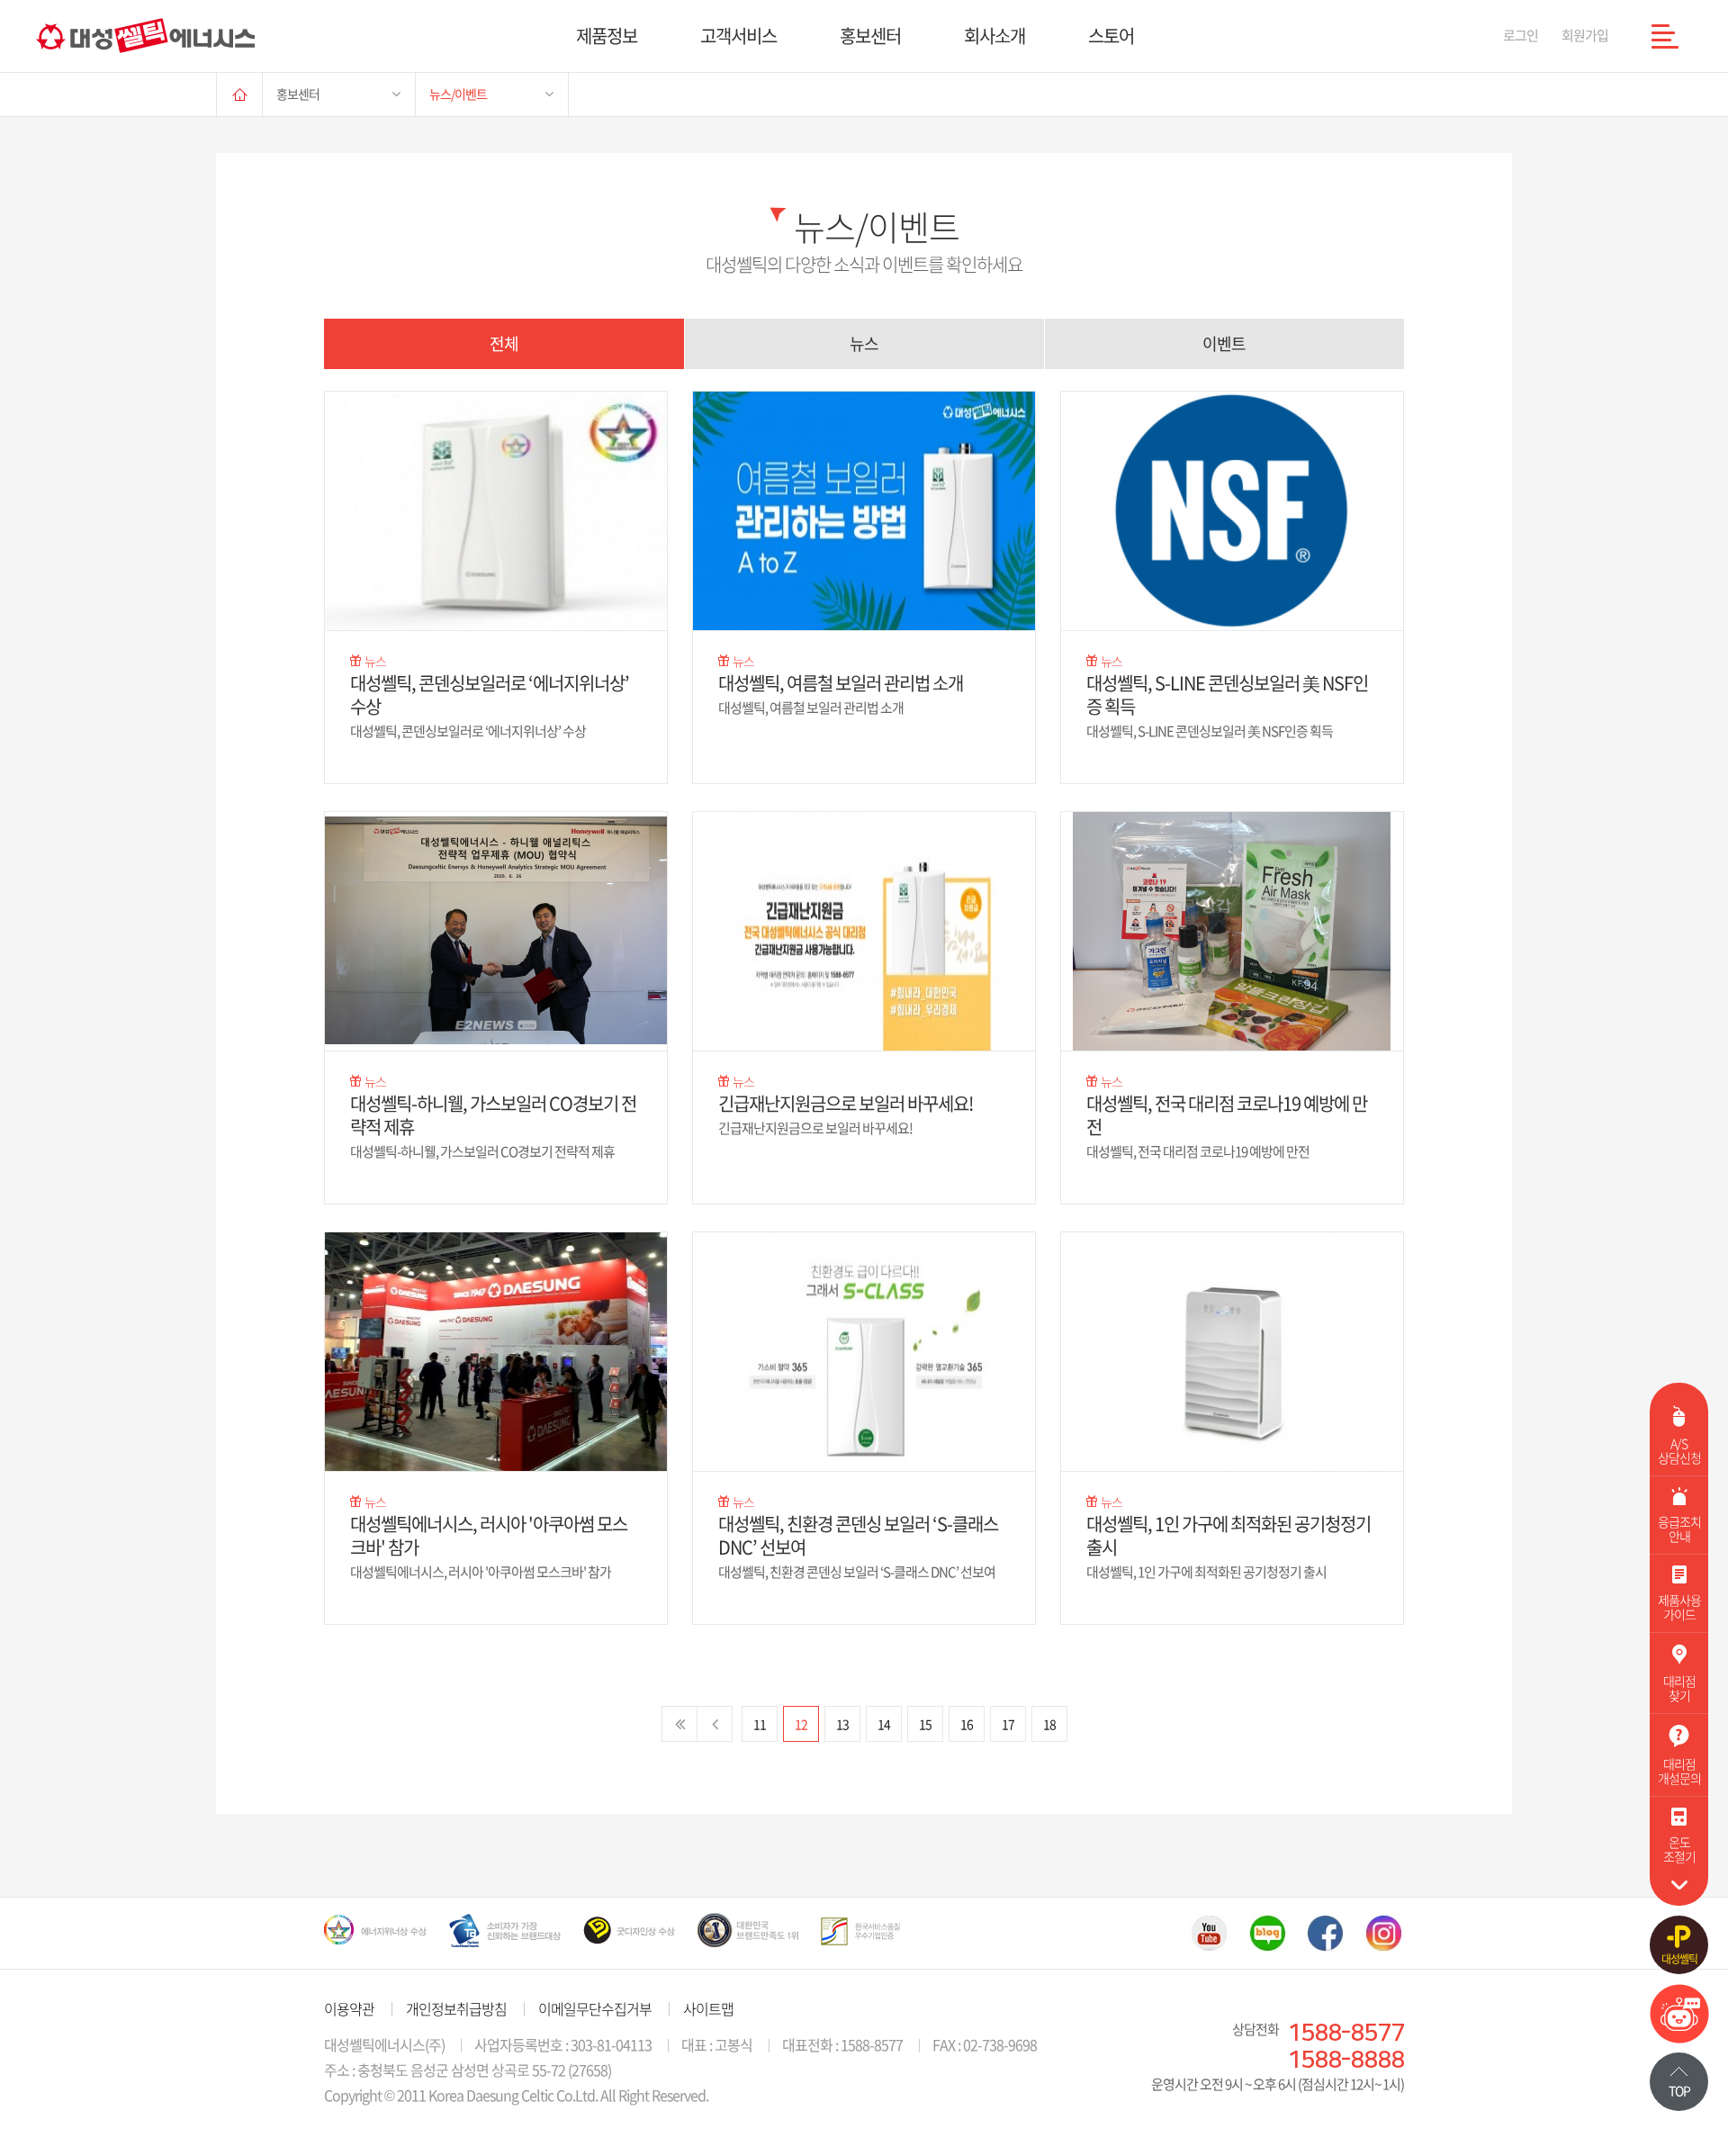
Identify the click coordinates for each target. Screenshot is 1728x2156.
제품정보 (607, 36)
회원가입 (1585, 35)
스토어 (1111, 36)
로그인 (1521, 35)
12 (801, 1724)
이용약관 (349, 2008)
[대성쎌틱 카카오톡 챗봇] (1679, 2037)
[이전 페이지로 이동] (715, 1724)
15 (925, 1724)
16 (967, 1724)
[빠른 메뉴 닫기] (1679, 1885)
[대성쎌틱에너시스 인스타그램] (1384, 1933)
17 (1008, 1724)
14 (884, 1724)
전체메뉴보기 (1665, 36)
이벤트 (1224, 343)
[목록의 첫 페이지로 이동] (679, 1724)
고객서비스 (738, 36)
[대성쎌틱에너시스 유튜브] (1209, 1933)
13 (842, 1724)
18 (1049, 1724)
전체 (504, 343)
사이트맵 (708, 2008)
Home (239, 94)
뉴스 (864, 343)
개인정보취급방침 (456, 2008)
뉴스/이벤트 (458, 94)
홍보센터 (870, 36)
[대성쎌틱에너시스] (145, 36)
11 (760, 1724)
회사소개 (994, 36)
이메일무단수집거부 (595, 2008)
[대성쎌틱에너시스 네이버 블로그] (1268, 1933)
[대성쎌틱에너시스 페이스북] (1326, 1933)
